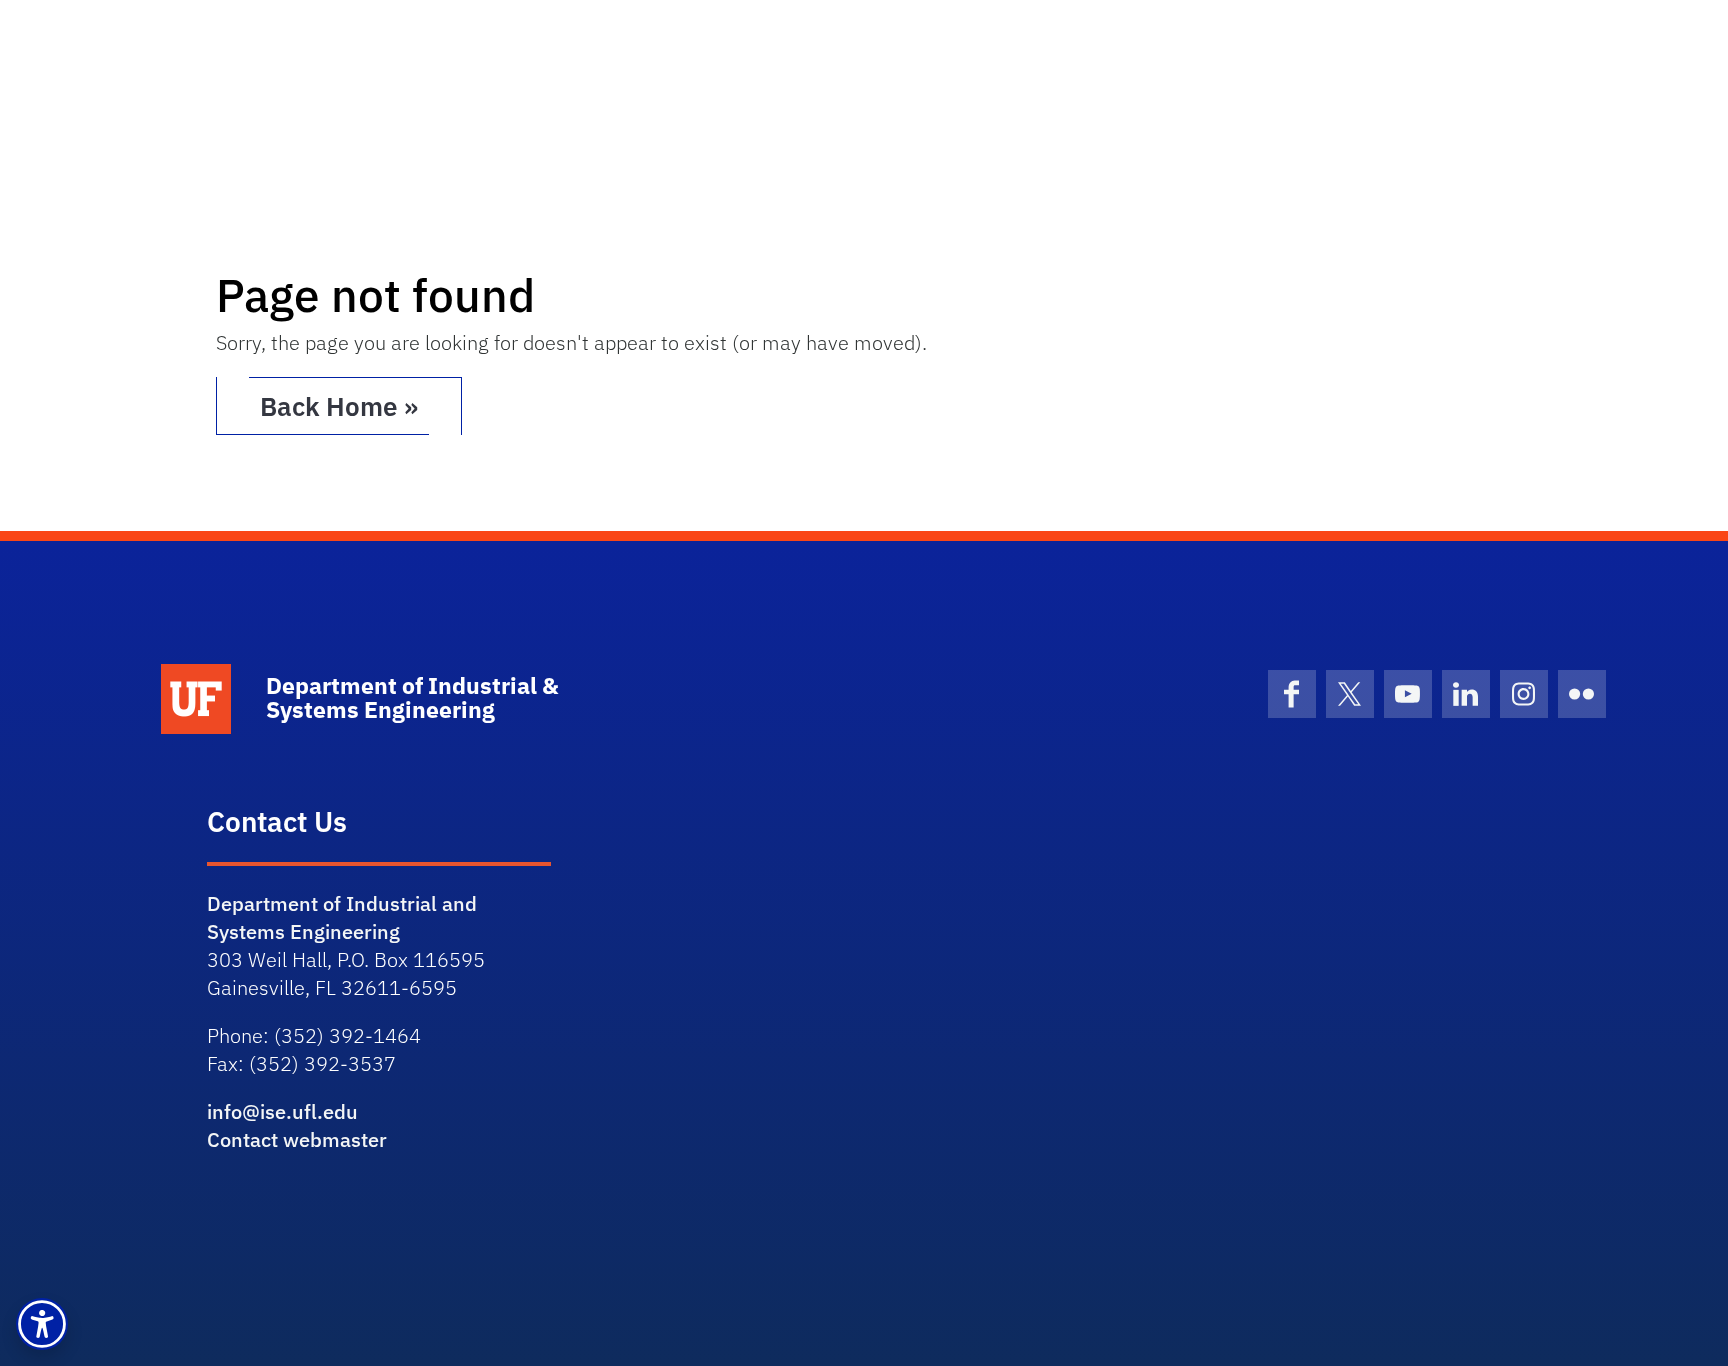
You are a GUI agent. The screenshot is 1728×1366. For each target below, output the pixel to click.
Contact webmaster (297, 1139)
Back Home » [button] (339, 406)
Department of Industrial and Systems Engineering (342, 917)
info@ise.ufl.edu (282, 1111)
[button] (42, 1324)
